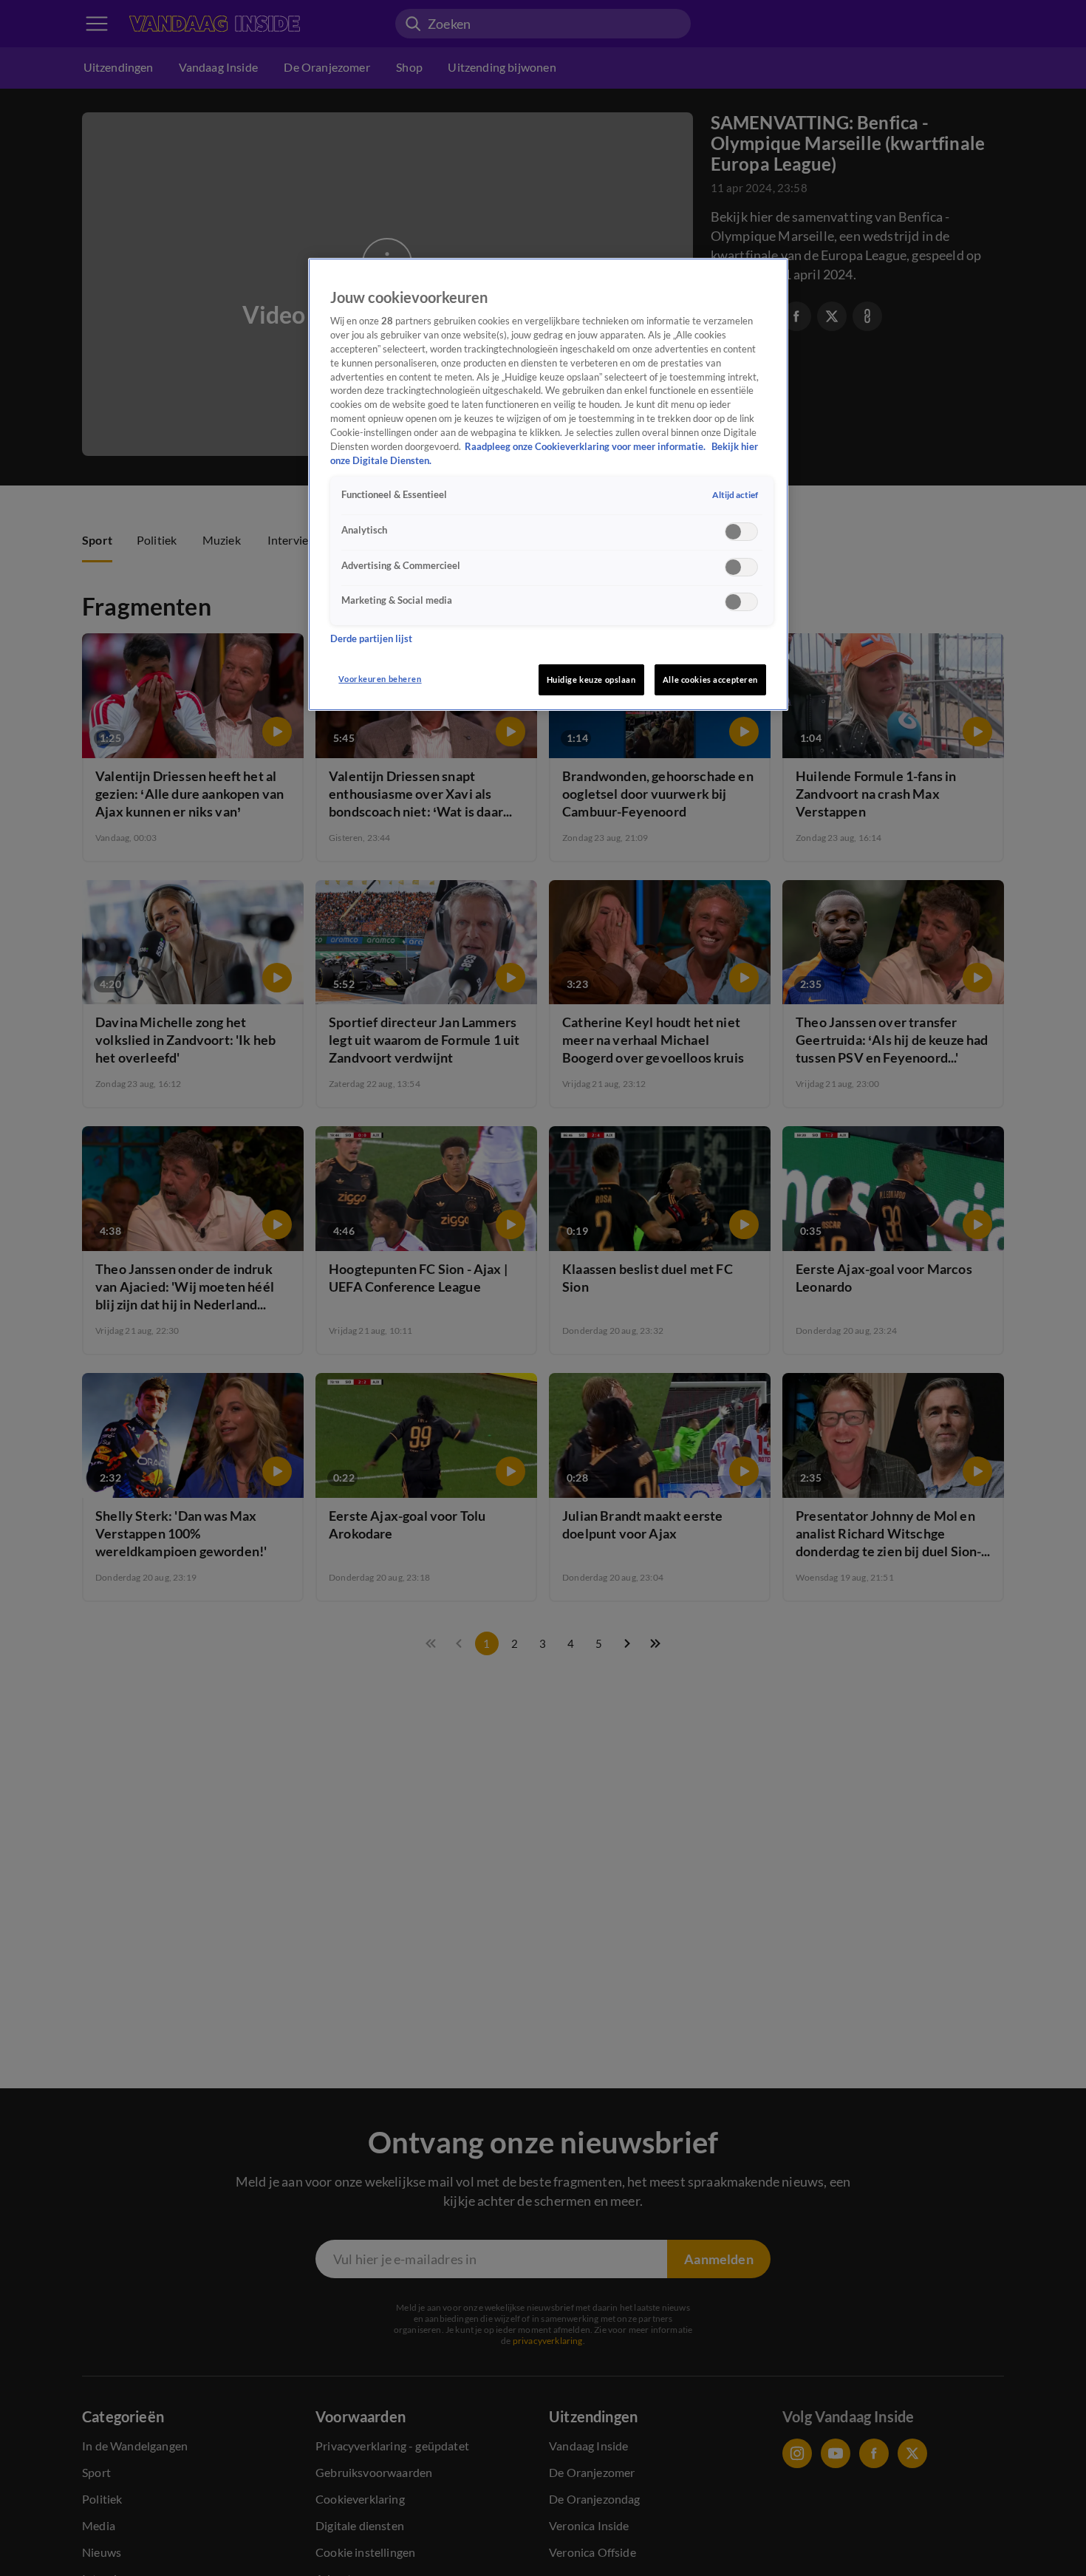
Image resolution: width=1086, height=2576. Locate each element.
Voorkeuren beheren (380, 679)
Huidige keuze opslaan (591, 679)
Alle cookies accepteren (710, 679)
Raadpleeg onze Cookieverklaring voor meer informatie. (586, 447)
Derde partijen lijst (371, 638)
